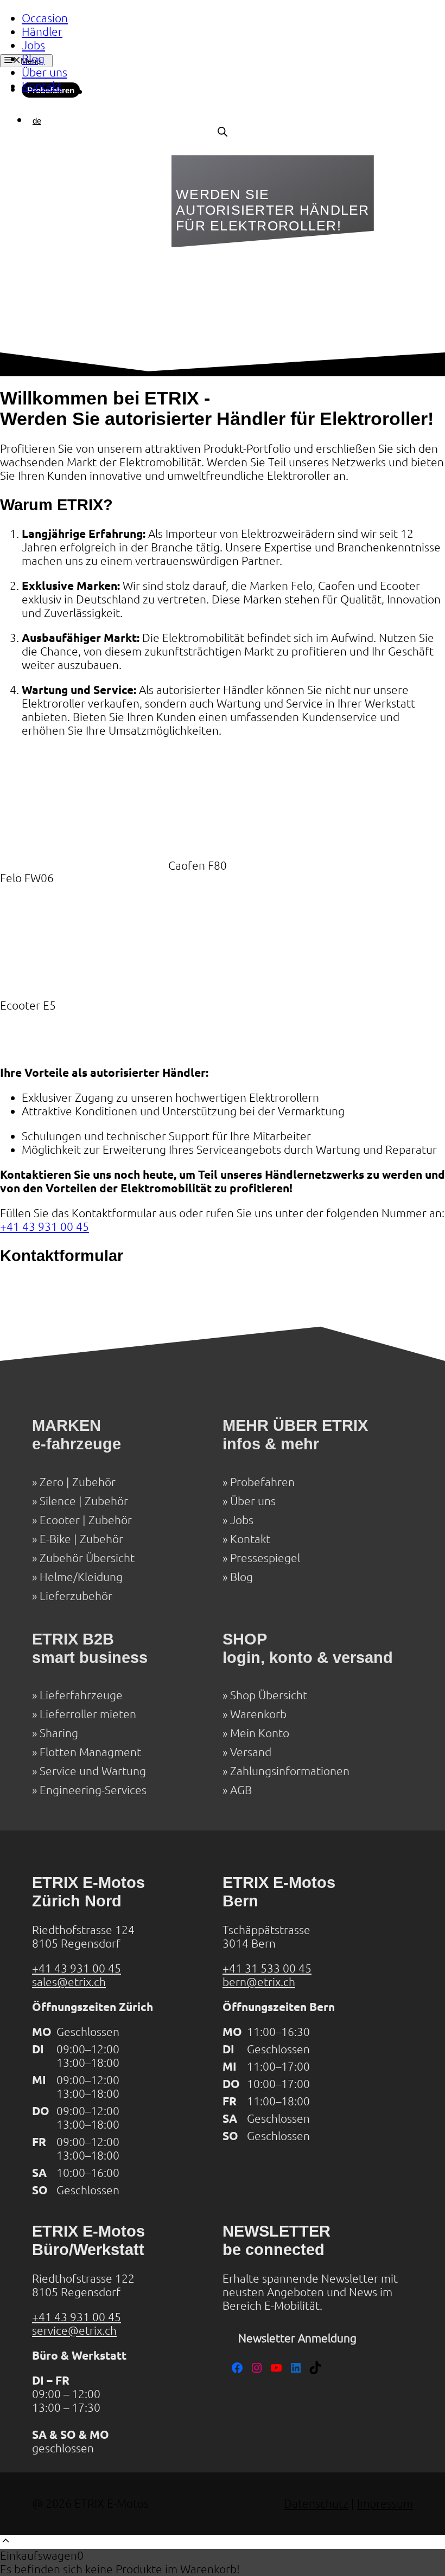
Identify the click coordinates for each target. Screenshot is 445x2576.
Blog (33, 59)
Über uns (44, 72)
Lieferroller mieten (88, 1714)
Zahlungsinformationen (290, 1771)
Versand (251, 1752)
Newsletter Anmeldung (297, 2338)
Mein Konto (260, 1733)
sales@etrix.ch (69, 1982)
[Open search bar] (223, 132)
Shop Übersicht (269, 1695)
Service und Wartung (93, 1771)
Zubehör (94, 1482)
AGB (241, 1790)
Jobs (33, 45)
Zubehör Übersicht (87, 1558)
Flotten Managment (90, 1752)
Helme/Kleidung (81, 1577)
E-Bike (55, 1539)
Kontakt (42, 86)
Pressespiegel (265, 1558)
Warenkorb (258, 1714)
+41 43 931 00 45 (44, 1227)
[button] (6, 2542)
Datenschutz (316, 2504)
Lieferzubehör (76, 1596)
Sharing (59, 1733)
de (37, 121)
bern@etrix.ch (259, 1982)
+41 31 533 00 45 (267, 1968)
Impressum (385, 2504)
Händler (42, 32)
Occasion (45, 18)
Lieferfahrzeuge (81, 1695)
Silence (58, 1501)
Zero (52, 1482)
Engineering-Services (93, 1790)
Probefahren (262, 1482)
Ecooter (60, 1520)
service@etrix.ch (74, 2331)
